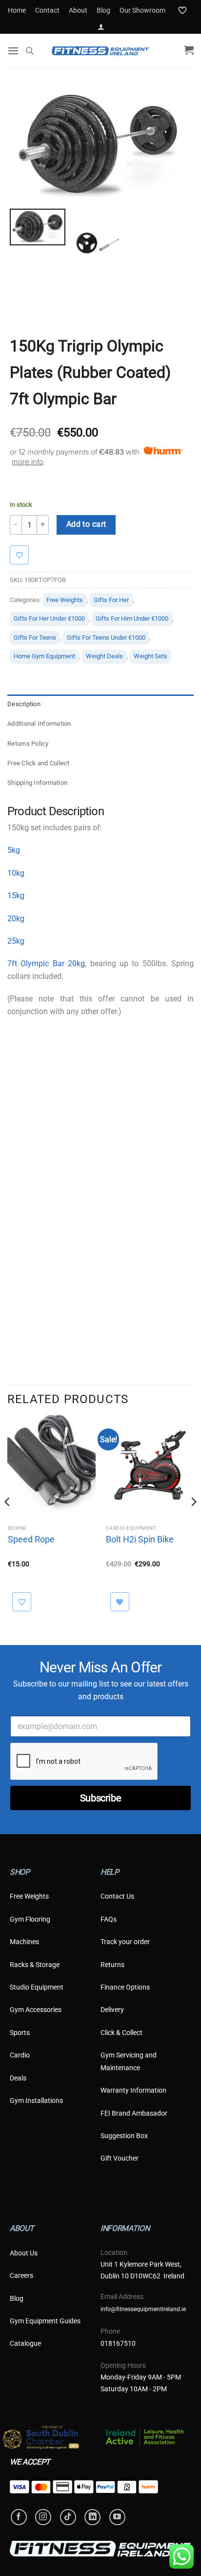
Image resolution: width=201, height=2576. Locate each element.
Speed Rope (31, 1539)
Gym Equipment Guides (45, 2321)
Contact (47, 10)
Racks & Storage (35, 1965)
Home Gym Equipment (44, 656)
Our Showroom (142, 10)
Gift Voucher (120, 2158)
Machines (24, 1942)
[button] (101, 27)
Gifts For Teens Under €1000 (106, 638)
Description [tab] (24, 704)
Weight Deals (104, 656)
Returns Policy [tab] (28, 744)
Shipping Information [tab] (37, 783)
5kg (14, 850)
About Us (24, 2253)
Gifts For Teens (35, 638)
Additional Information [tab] (39, 724)
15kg (16, 896)
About (78, 10)
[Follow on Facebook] (19, 2517)
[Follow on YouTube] (117, 2517)
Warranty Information (133, 2090)
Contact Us (117, 1896)
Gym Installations (36, 2100)
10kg (16, 873)
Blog (103, 10)
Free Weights (65, 600)
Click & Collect (121, 2033)
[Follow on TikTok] (68, 2517)
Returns (112, 1965)
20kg (16, 919)
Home (17, 10)
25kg (16, 941)
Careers (21, 2275)
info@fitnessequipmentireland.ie (143, 2309)
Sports (20, 2033)
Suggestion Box (124, 2136)
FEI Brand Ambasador (134, 2113)
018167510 (118, 2343)
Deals (18, 2078)
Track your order (125, 1942)
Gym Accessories (36, 2010)
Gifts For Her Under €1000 (49, 618)
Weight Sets (151, 656)
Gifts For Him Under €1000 (132, 618)
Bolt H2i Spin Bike (140, 1539)
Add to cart (86, 524)
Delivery (112, 2010)
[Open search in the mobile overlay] (30, 51)
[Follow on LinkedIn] (92, 2517)
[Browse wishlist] (120, 1602)
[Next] (193, 1521)
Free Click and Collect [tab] (39, 763)
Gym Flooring (30, 1919)
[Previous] (8, 1521)
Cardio (20, 2055)
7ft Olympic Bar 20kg (46, 963)
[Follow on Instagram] (43, 2517)
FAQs (109, 1919)
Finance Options (125, 1987)
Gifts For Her (111, 600)
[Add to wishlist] (24, 555)
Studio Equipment (37, 1987)
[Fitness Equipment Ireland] (100, 51)
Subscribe (100, 1798)
